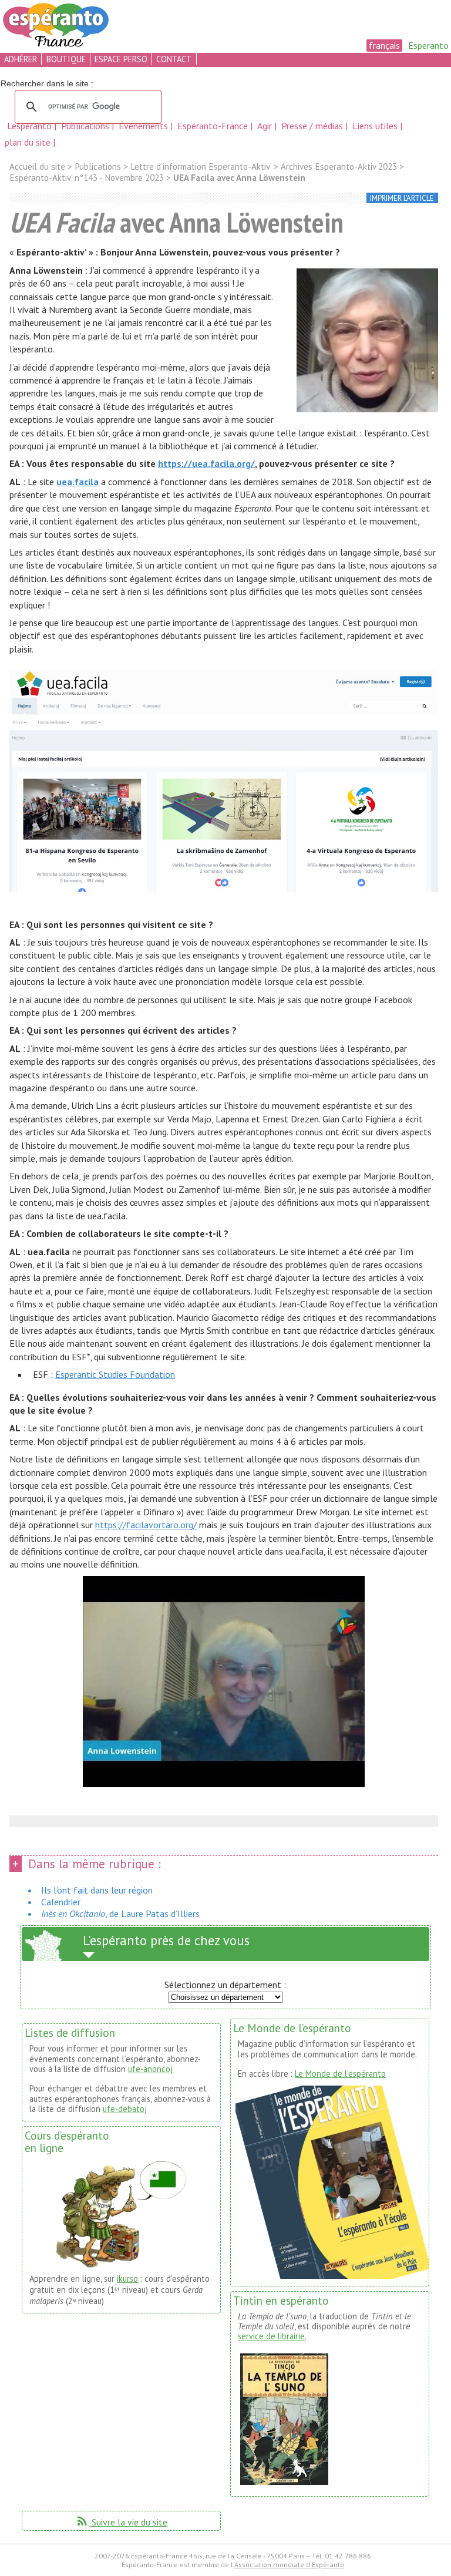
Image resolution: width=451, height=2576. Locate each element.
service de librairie (271, 2336)
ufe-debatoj (125, 2109)
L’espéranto (31, 126)
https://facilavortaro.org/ (146, 1525)
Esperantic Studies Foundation (115, 1374)
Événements (144, 126)
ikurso (127, 2279)
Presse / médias (313, 126)
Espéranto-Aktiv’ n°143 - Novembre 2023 (87, 178)
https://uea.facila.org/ (206, 463)
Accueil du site (37, 167)
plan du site (28, 142)
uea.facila (78, 482)
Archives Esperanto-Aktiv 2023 (339, 167)
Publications (86, 126)
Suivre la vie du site (121, 2522)
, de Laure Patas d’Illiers (120, 1913)
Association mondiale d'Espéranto (289, 2565)
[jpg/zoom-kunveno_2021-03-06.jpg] (367, 342)
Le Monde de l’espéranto (340, 2074)
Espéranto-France (214, 126)
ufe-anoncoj (150, 2069)
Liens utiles (376, 126)
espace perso (121, 59)
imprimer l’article (402, 198)
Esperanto (428, 45)
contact (174, 59)
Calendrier (61, 1902)
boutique (66, 59)
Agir (266, 126)
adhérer (21, 59)
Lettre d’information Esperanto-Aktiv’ (201, 167)
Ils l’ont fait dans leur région (97, 1890)
